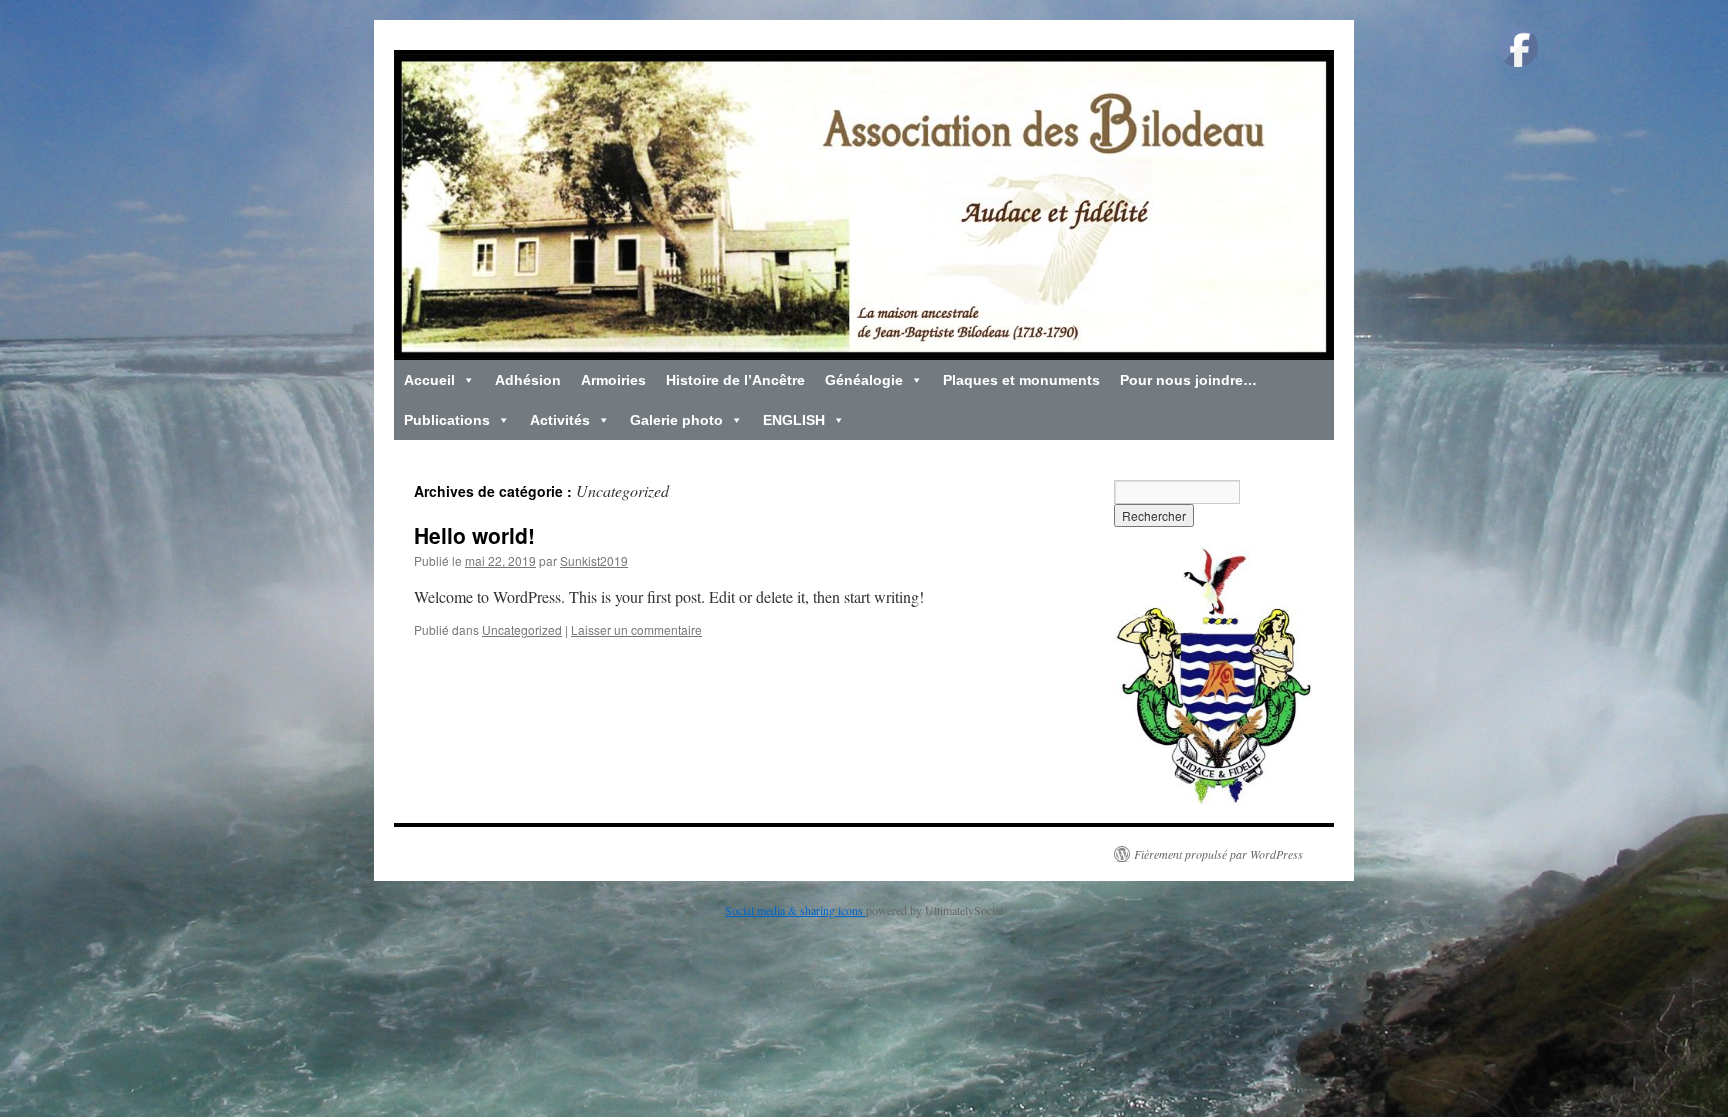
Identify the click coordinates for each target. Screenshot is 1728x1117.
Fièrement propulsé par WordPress (1218, 854)
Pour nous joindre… (1188, 380)
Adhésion (528, 380)
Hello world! (474, 535)
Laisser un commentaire (636, 629)
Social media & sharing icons (795, 910)
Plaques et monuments (1021, 380)
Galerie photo (676, 420)
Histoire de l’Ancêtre (735, 380)
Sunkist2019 (594, 560)
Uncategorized (522, 629)
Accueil (429, 380)
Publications (447, 420)
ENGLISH (794, 420)
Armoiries (613, 380)
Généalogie (864, 380)
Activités (560, 420)
